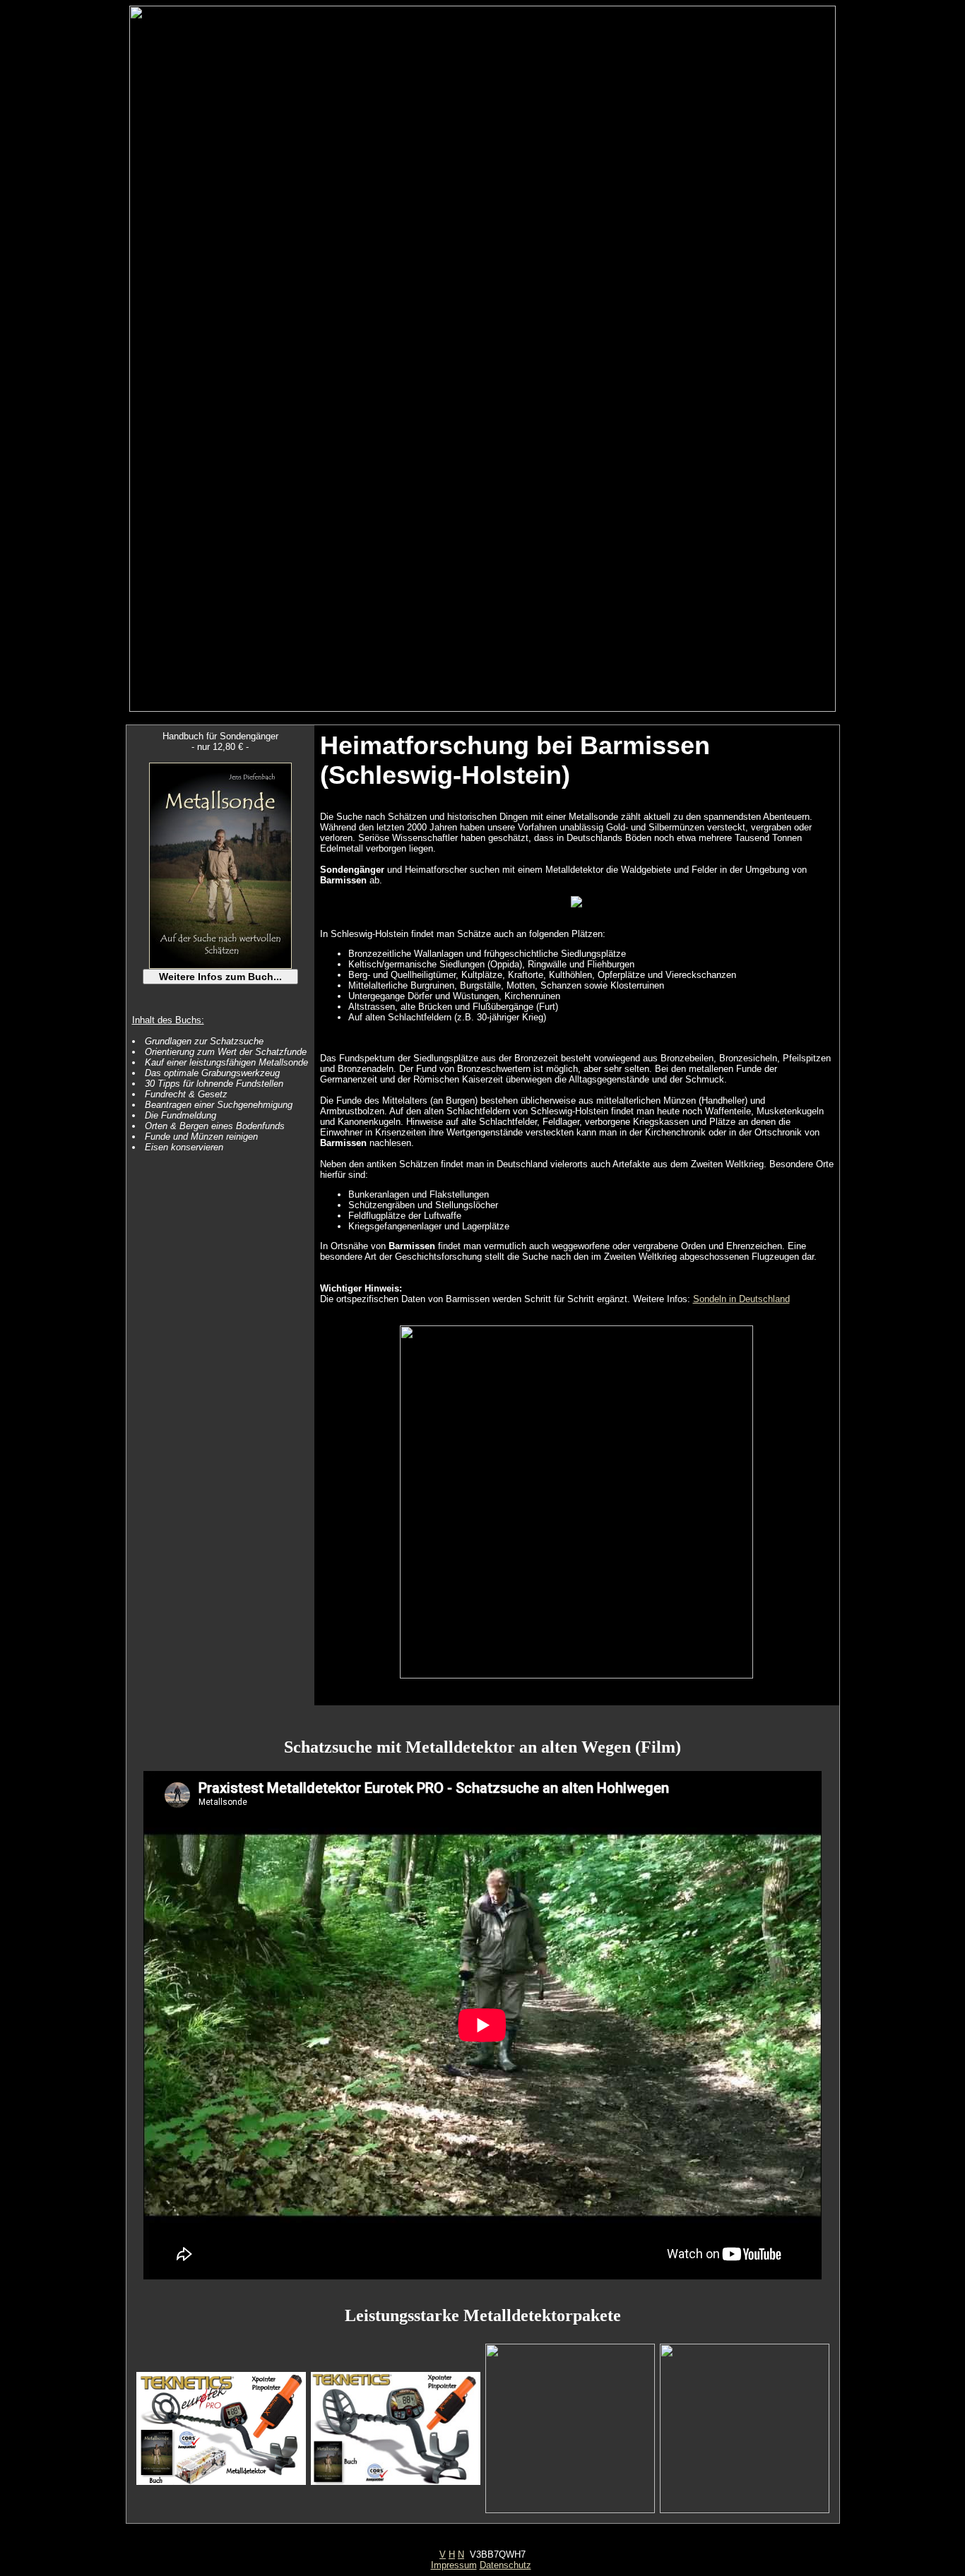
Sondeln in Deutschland (741, 1299)
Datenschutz (505, 2565)
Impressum (454, 2565)
